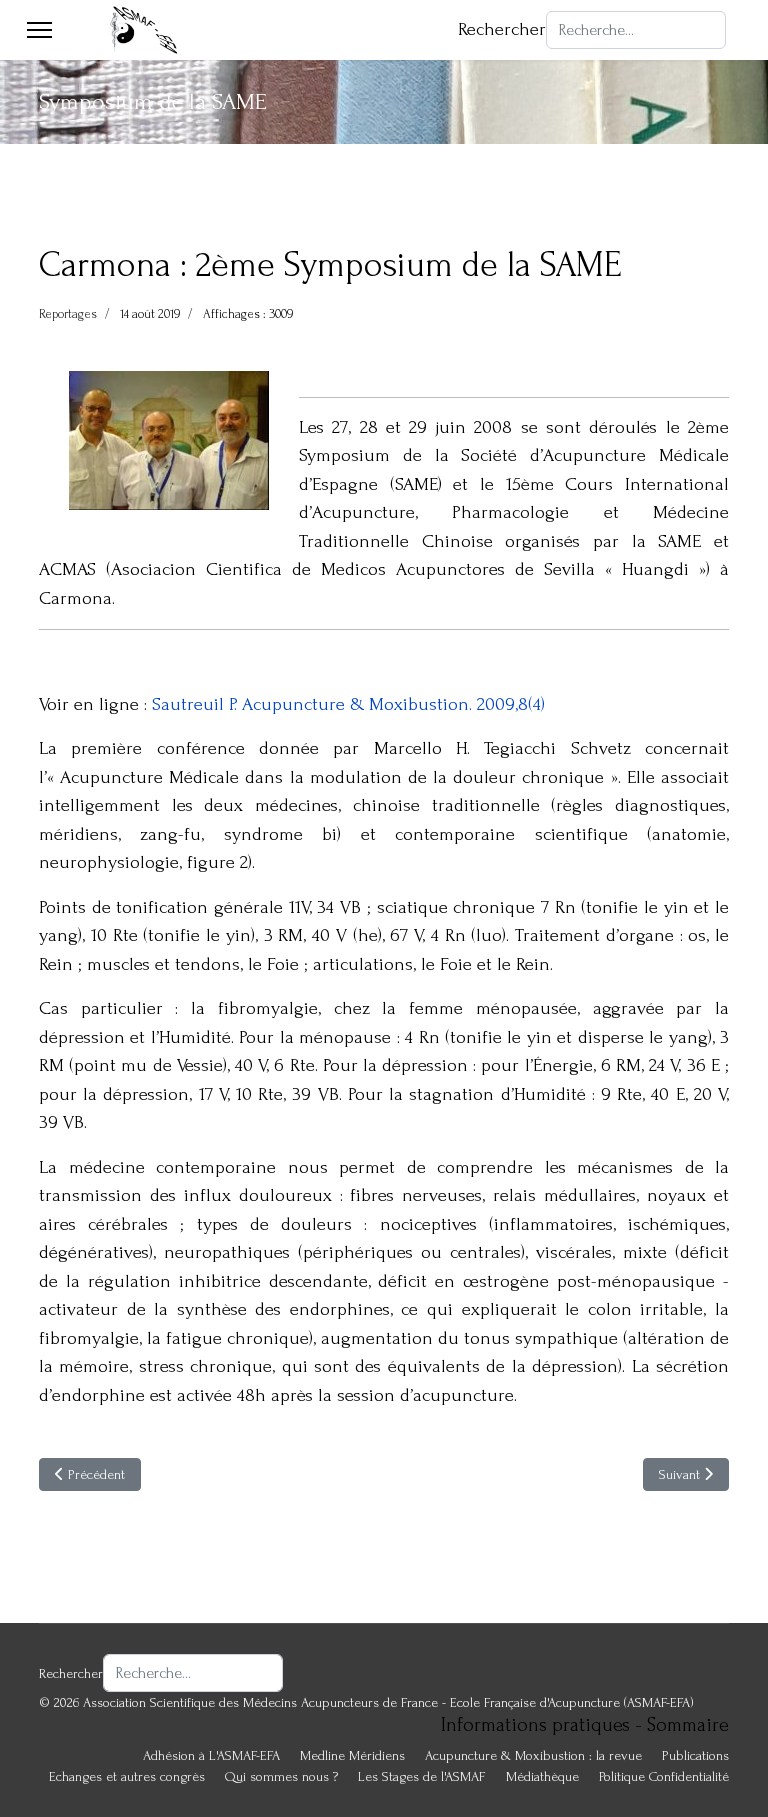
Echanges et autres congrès (127, 1776)
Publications (695, 1755)
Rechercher (502, 29)
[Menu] (39, 30)
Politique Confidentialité (664, 1776)
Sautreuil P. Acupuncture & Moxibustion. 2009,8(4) (348, 704)
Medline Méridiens (352, 1755)
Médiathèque (542, 1776)
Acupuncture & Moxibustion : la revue (533, 1755)
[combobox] (636, 30)
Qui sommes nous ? (281, 1776)
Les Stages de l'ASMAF (422, 1776)
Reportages (68, 314)
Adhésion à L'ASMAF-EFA (211, 1755)
